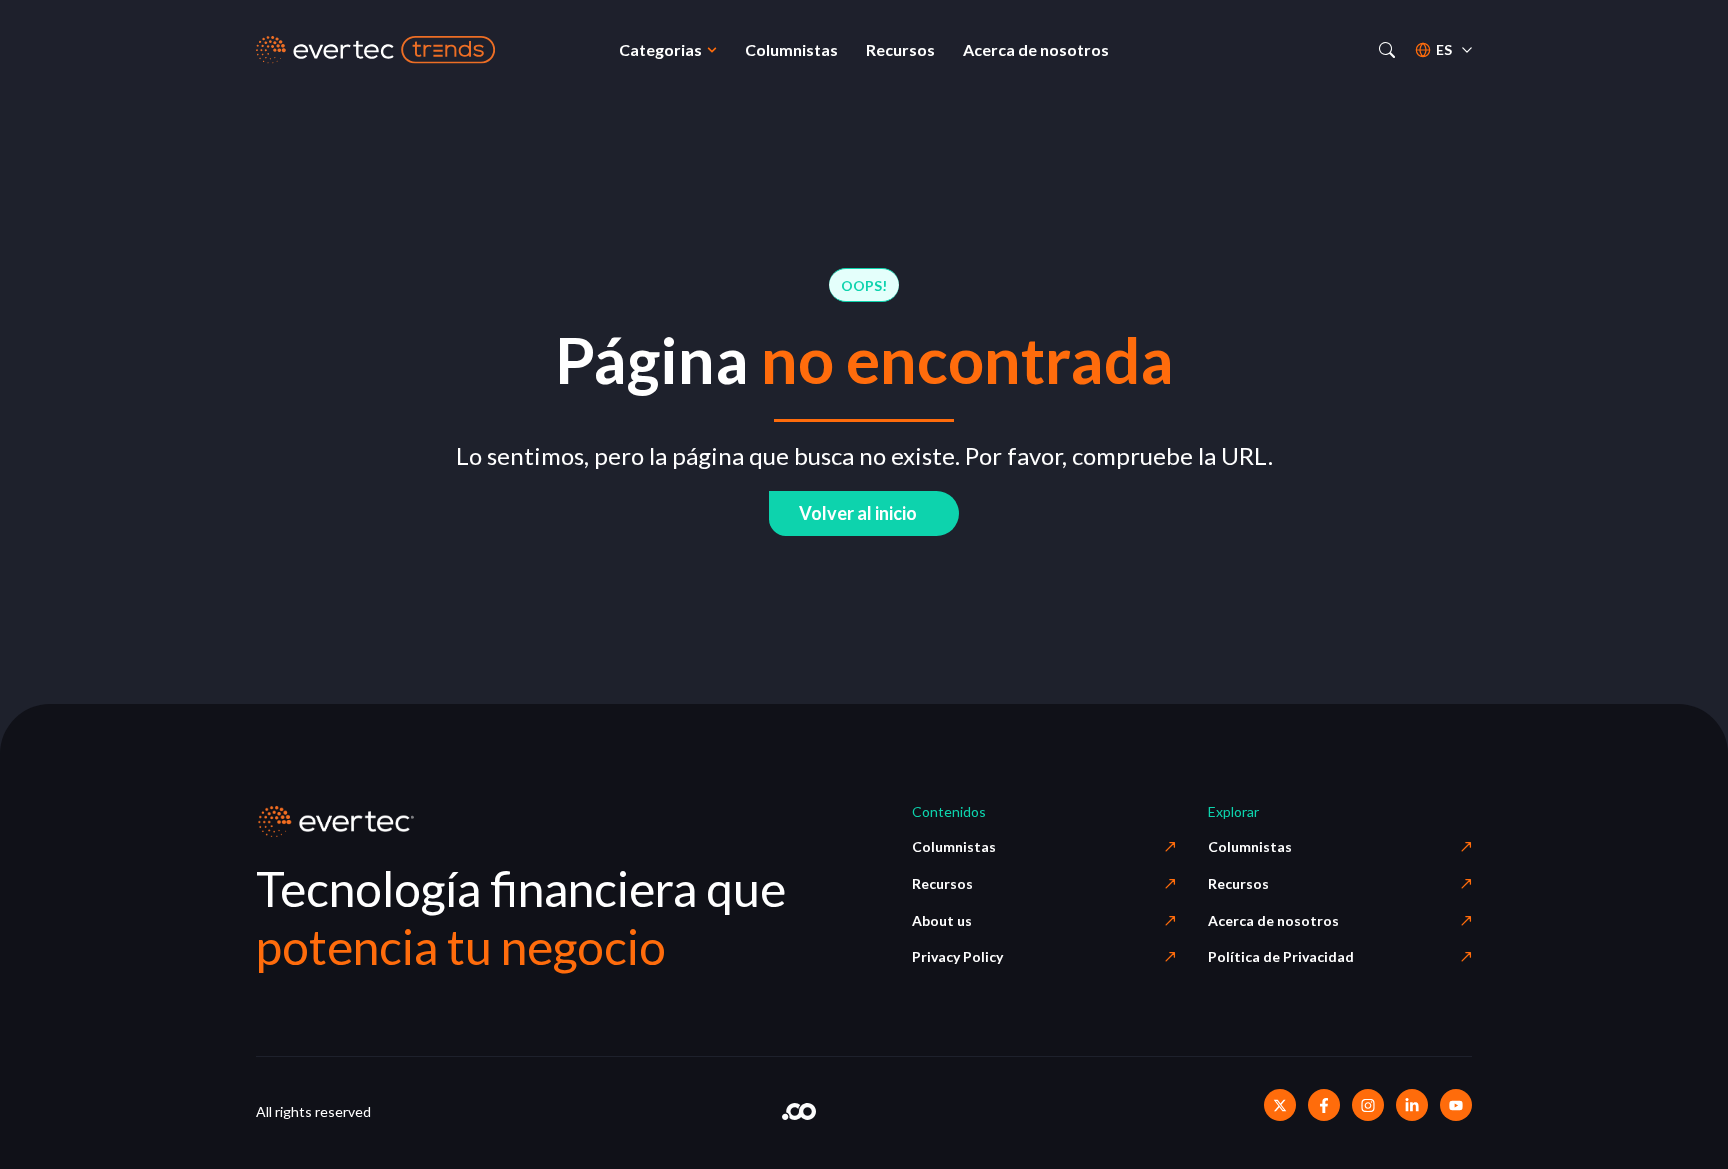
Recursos (942, 883)
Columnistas (954, 846)
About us (942, 920)
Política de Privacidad (1281, 956)
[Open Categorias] (712, 50)
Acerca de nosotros (1273, 920)
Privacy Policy (957, 956)
